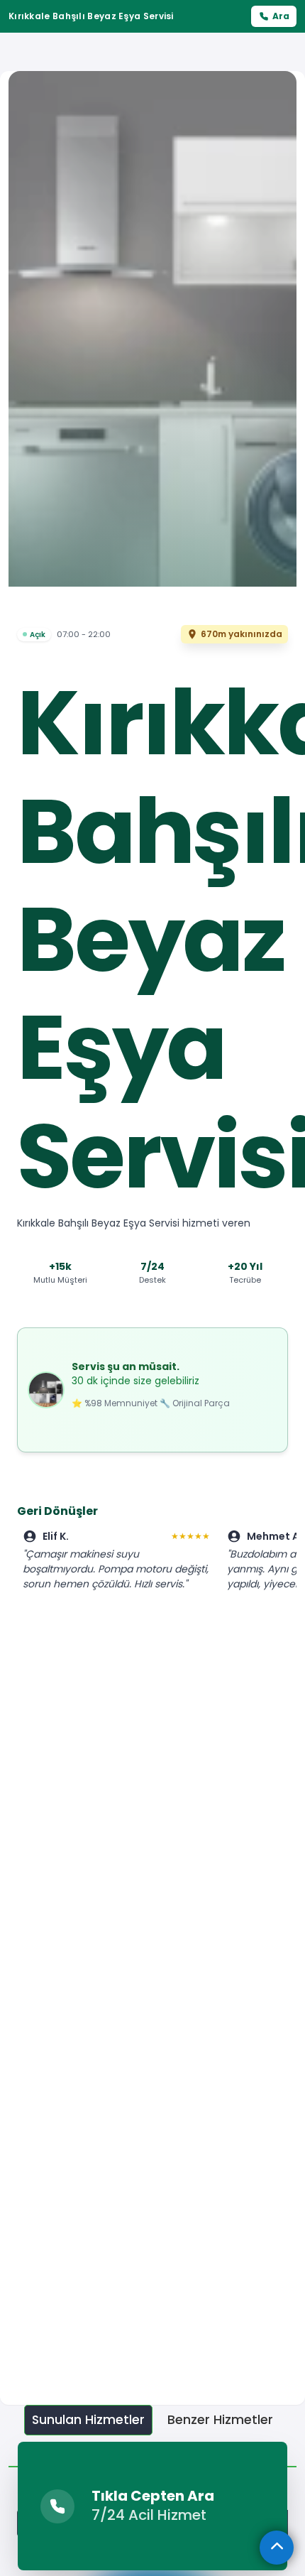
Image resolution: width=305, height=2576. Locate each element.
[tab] (88, 2420)
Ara (281, 16)
